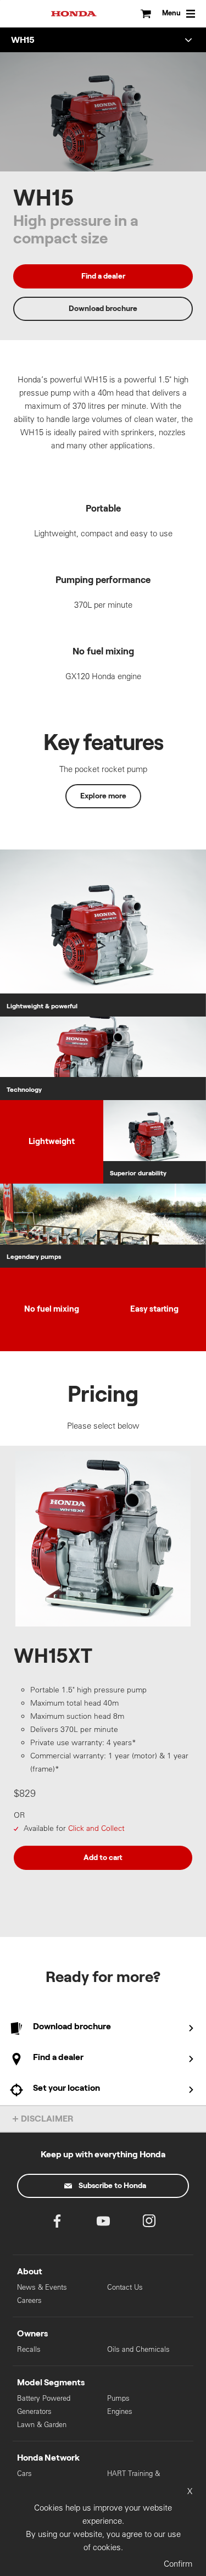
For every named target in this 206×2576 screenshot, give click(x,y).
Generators (34, 2411)
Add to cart (103, 1858)
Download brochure (103, 309)
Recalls (29, 2349)
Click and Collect (96, 1828)
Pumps (118, 2398)
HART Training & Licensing (133, 2478)
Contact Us (125, 2287)
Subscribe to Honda (112, 2186)
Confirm (178, 2564)
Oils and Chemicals (138, 2349)
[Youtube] (103, 2224)
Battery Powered (44, 2398)
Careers (29, 2300)
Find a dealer (103, 276)
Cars (24, 2474)
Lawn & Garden (42, 2425)
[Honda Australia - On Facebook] (57, 2224)
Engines (120, 2411)
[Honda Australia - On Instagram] (149, 2224)
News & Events (42, 2287)
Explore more (103, 796)
